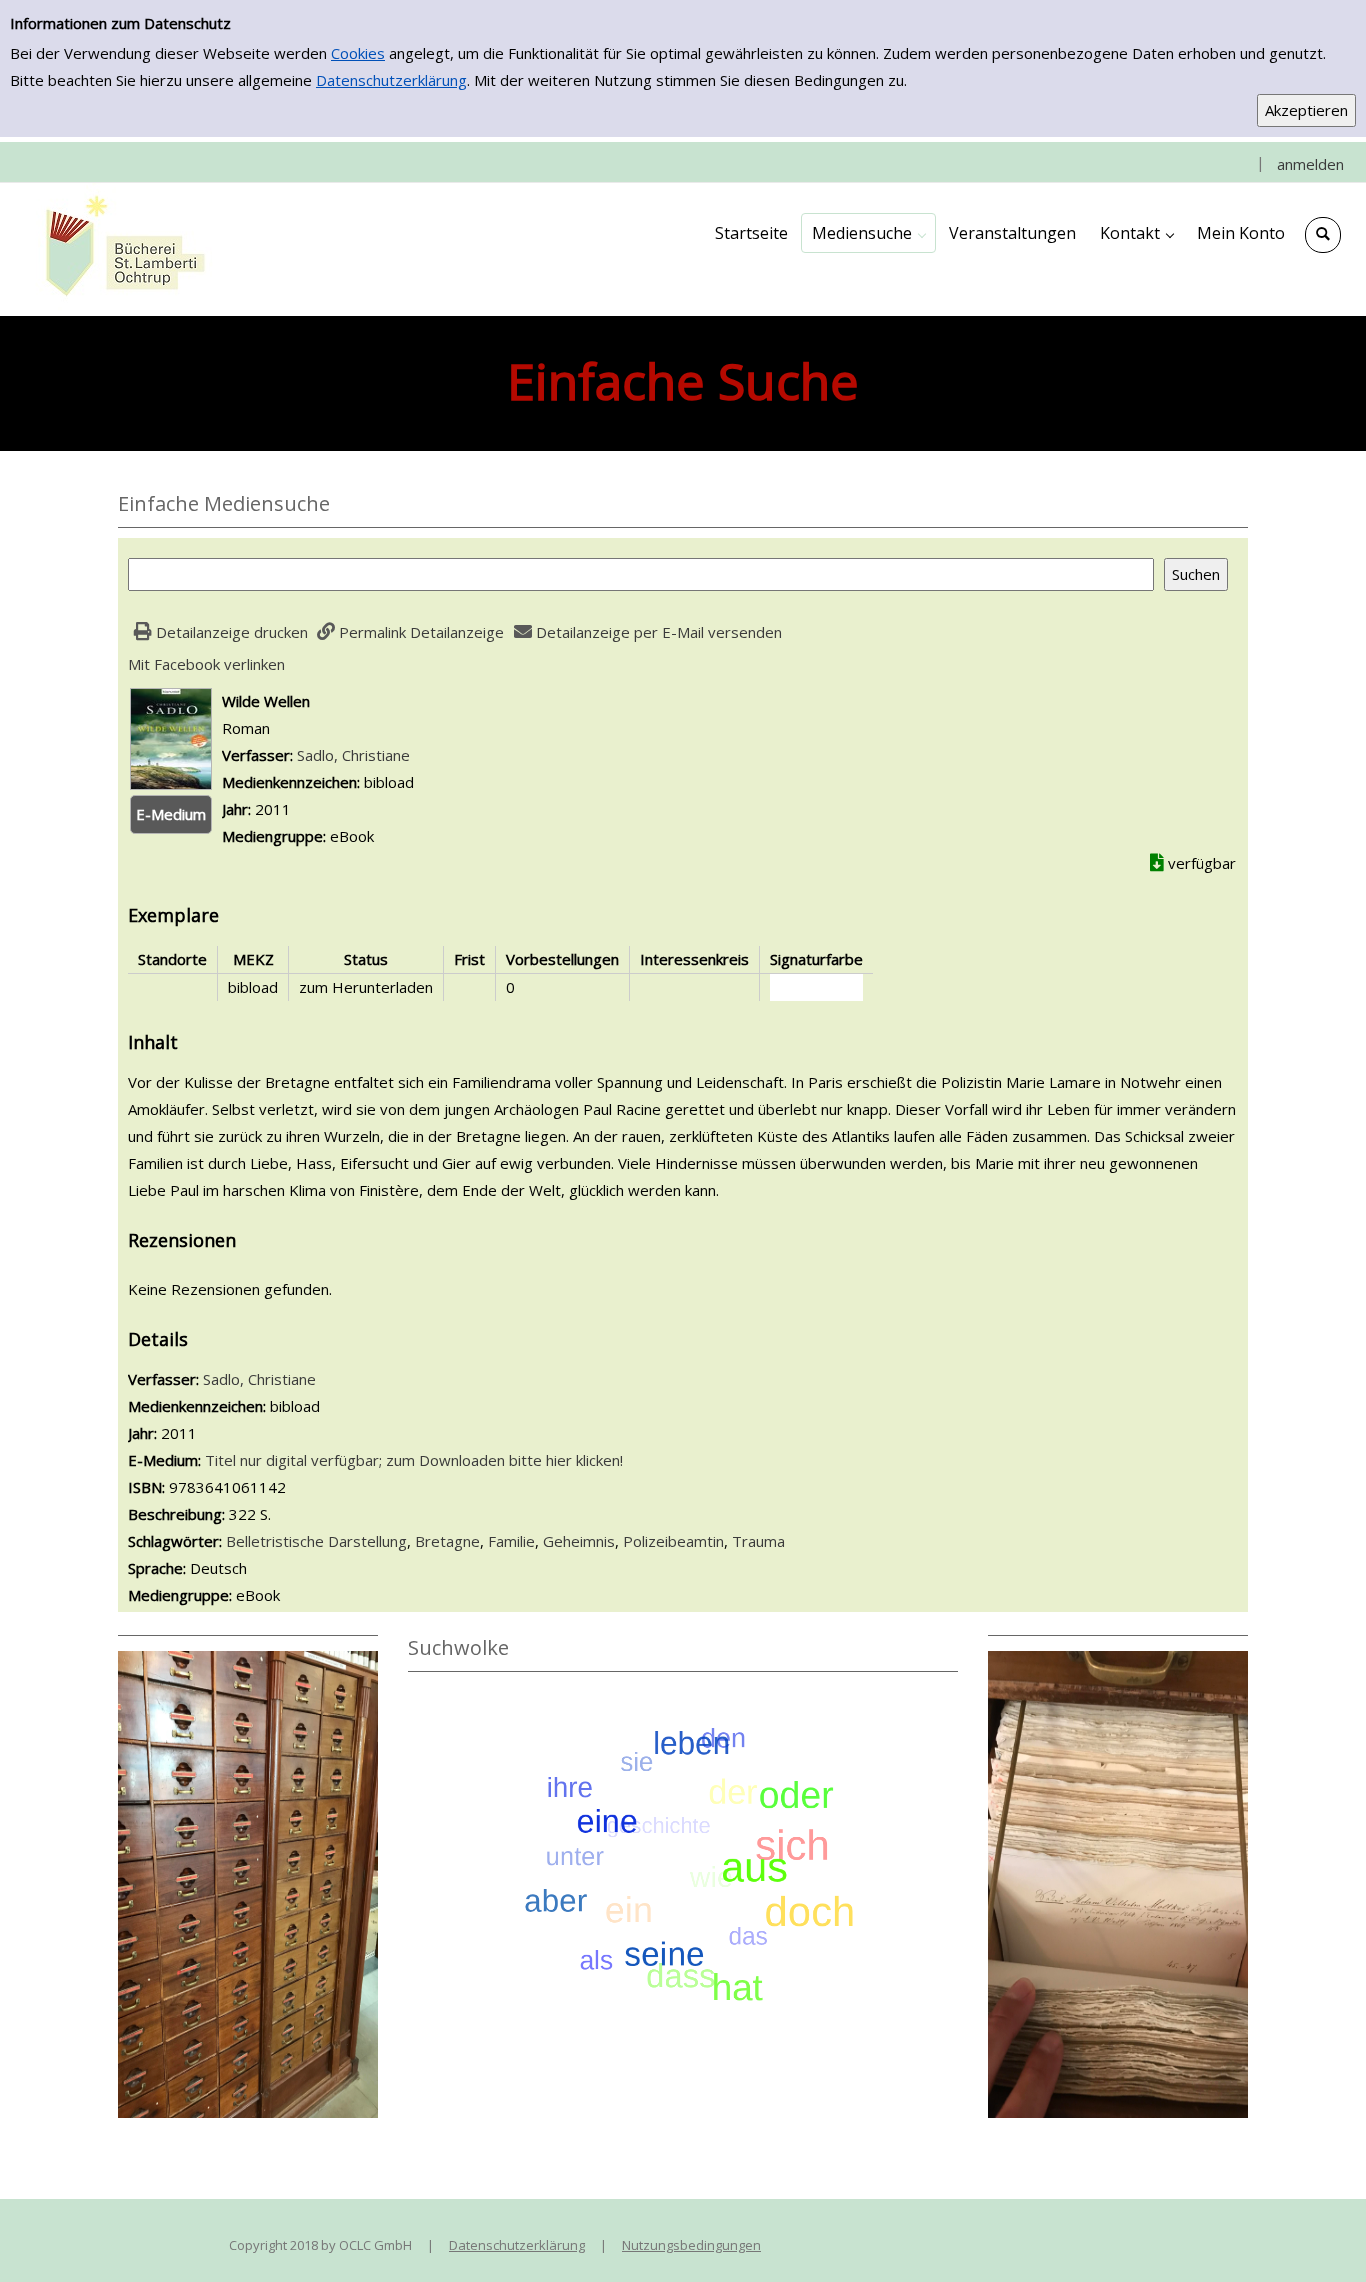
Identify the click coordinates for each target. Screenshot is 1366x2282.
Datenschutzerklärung (391, 80)
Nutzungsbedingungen (691, 2245)
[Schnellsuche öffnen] (1323, 235)
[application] (868, 233)
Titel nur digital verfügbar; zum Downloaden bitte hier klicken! (414, 1460)
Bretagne (447, 1541)
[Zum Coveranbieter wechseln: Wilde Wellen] (171, 737)
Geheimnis (579, 1541)
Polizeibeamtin (673, 1541)
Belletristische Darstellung (316, 1541)
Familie (511, 1541)
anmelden (1310, 164)
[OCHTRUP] (120, 248)
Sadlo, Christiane (353, 755)
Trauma (758, 1541)
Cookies (358, 53)
